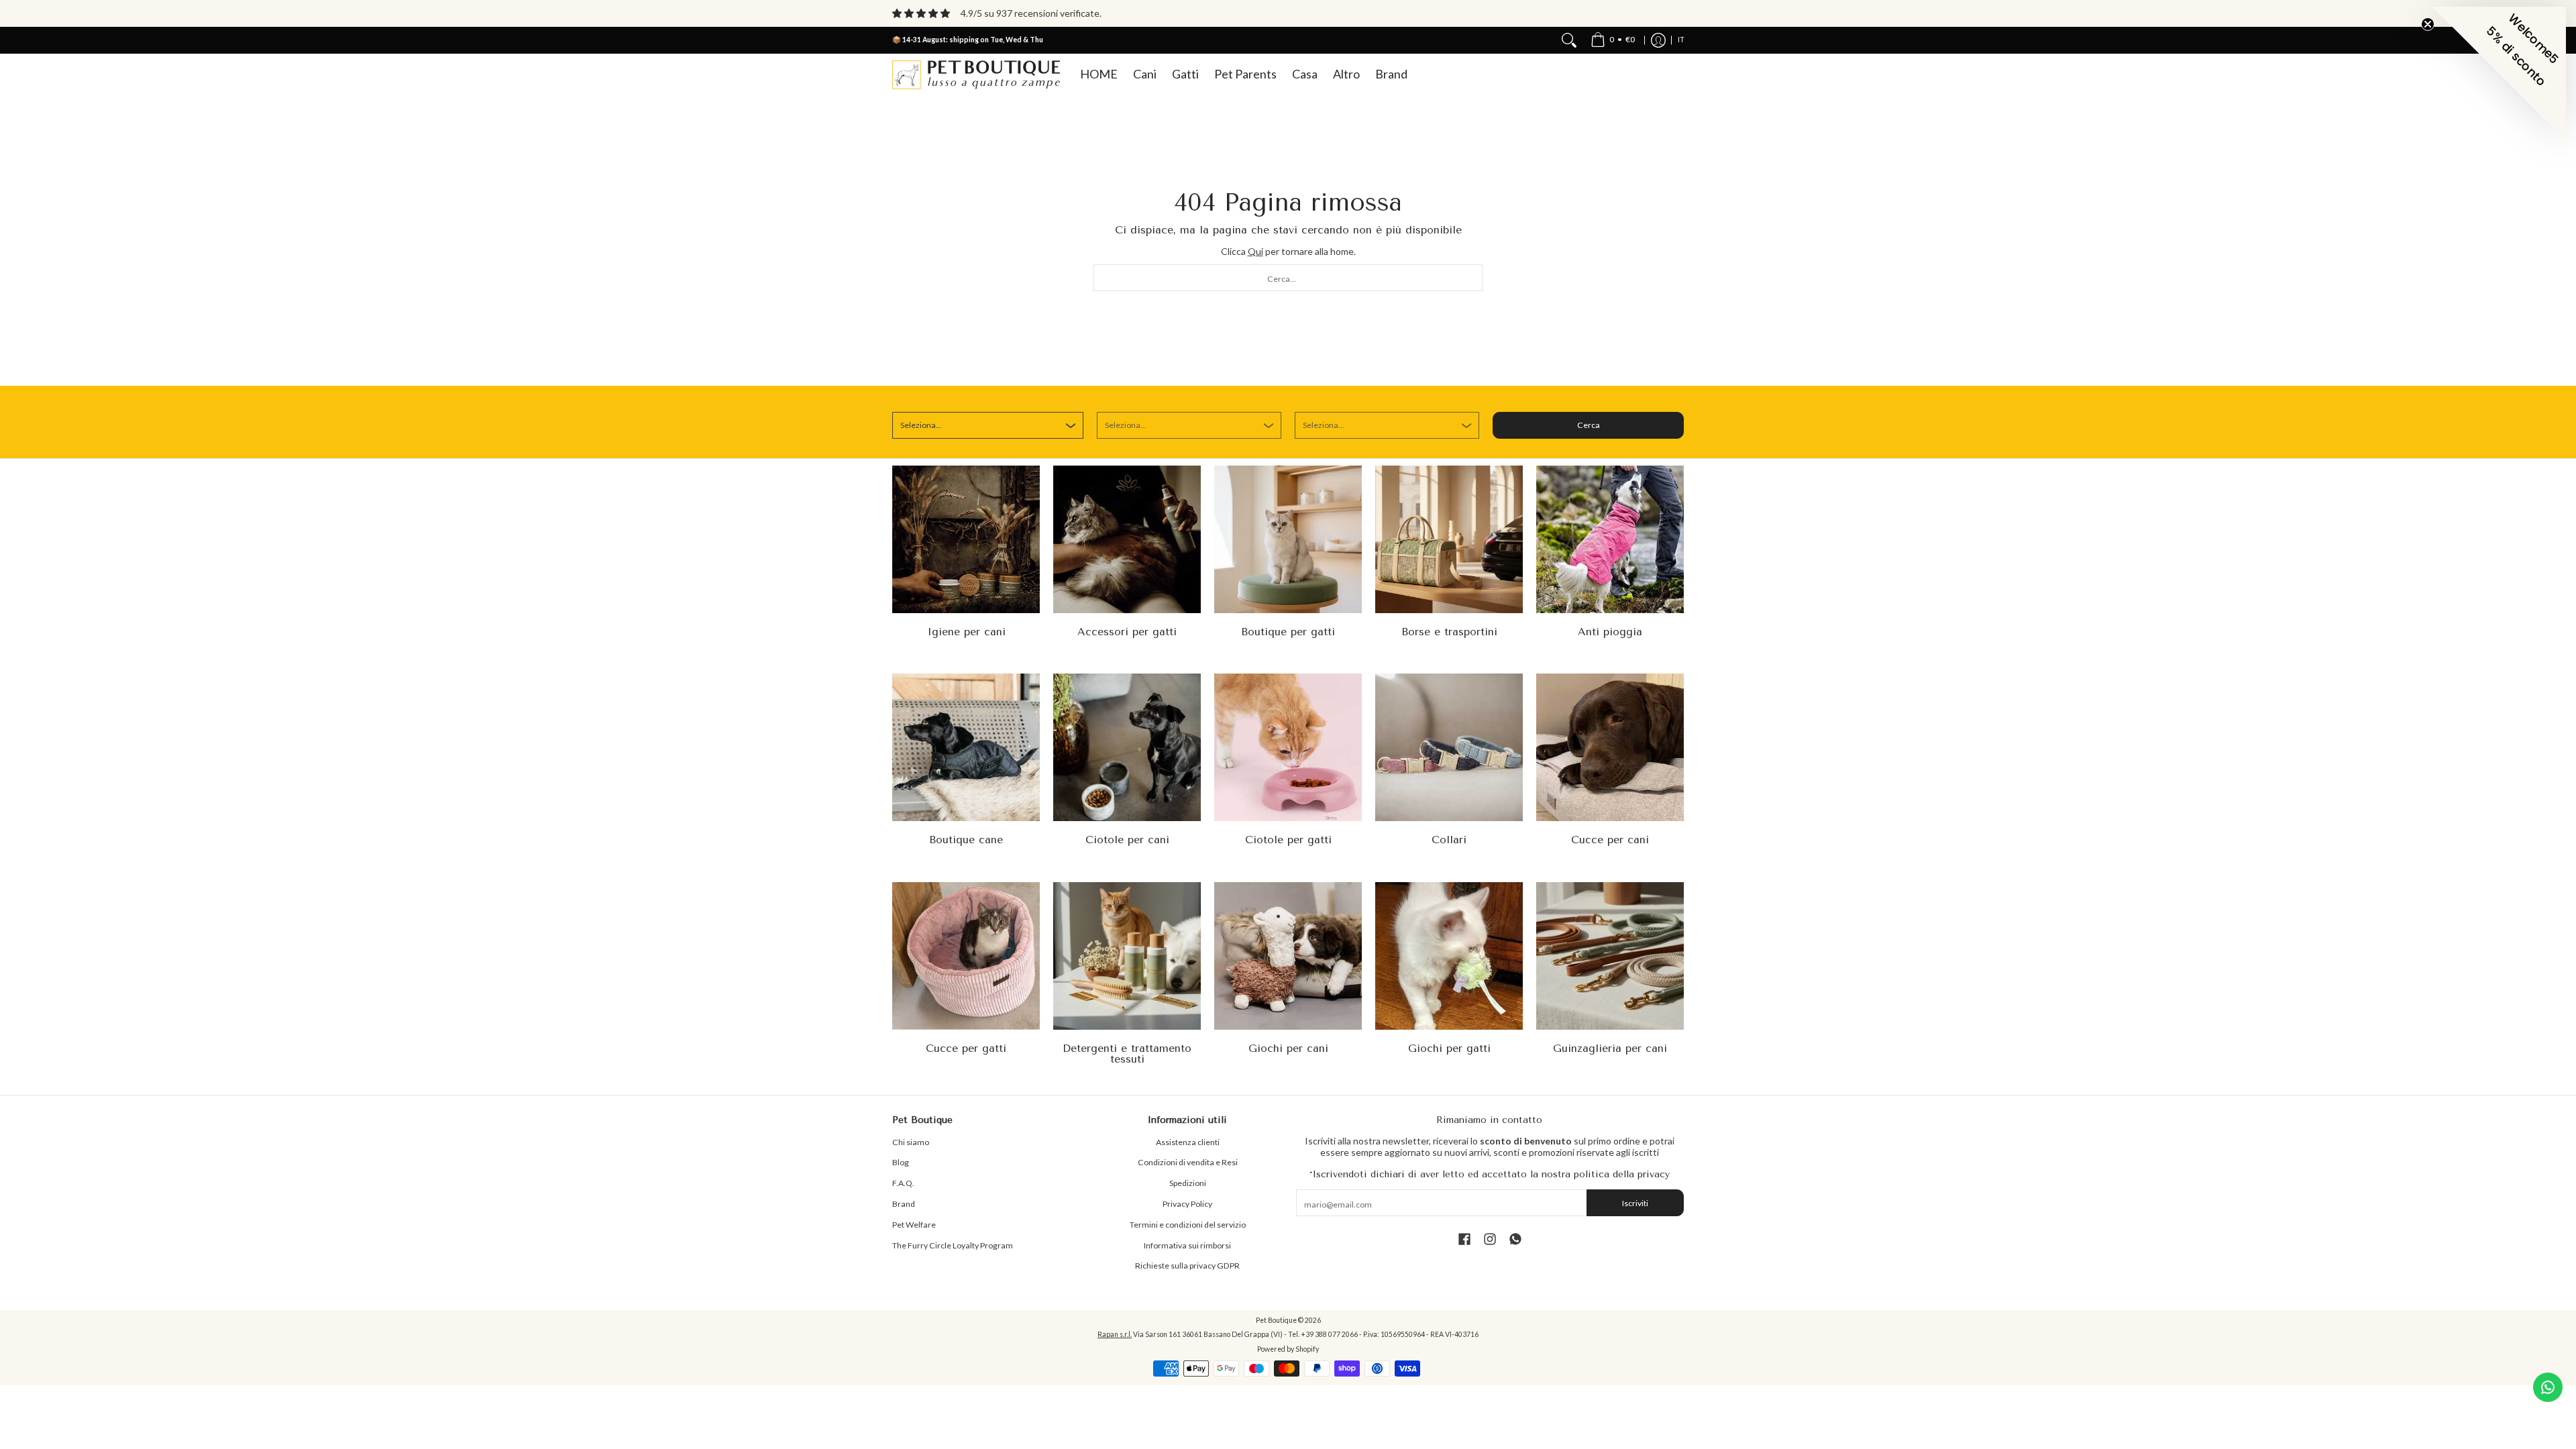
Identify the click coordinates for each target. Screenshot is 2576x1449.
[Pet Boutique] (976, 75)
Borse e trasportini (1449, 632)
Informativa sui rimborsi (1187, 1245)
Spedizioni (1188, 1183)
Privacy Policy (1187, 1204)
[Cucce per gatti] (966, 956)
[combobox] (1288, 278)
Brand (904, 1204)
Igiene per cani (966, 632)
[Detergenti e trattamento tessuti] (1127, 956)
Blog (901, 1162)
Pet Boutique (1276, 1320)
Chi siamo (911, 1142)
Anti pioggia (1610, 632)
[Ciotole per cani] (1127, 747)
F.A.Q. (903, 1183)
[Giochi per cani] (1288, 956)
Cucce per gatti (966, 1048)
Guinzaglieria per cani (1610, 1048)
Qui (1255, 251)
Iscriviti (1635, 1203)
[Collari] (1449, 747)
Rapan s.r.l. (1115, 1334)
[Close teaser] (2428, 24)
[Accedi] (1658, 40)
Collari (1449, 840)
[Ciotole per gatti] (1288, 747)
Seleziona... (921, 425)
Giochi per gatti (1449, 1048)
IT (1681, 40)
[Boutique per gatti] (1288, 539)
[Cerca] (1569, 40)
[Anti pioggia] (1610, 539)
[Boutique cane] (966, 747)
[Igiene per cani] (966, 539)
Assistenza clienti (1188, 1142)
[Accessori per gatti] (1127, 539)
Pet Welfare (914, 1225)
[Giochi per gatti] (1449, 956)
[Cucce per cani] (1610, 747)
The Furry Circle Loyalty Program (953, 1245)
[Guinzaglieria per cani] (1610, 956)
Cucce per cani (1610, 840)
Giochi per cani (1288, 1048)
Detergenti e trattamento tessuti (1127, 1054)
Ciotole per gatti (1288, 840)
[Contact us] (2548, 1387)
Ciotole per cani (1127, 840)
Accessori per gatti (1127, 632)
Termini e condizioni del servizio (1188, 1225)
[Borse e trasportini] (1449, 539)
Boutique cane (966, 840)
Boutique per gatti (1288, 632)
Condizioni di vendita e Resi (1188, 1162)
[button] (1464, 1239)
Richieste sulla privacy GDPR (1187, 1266)
